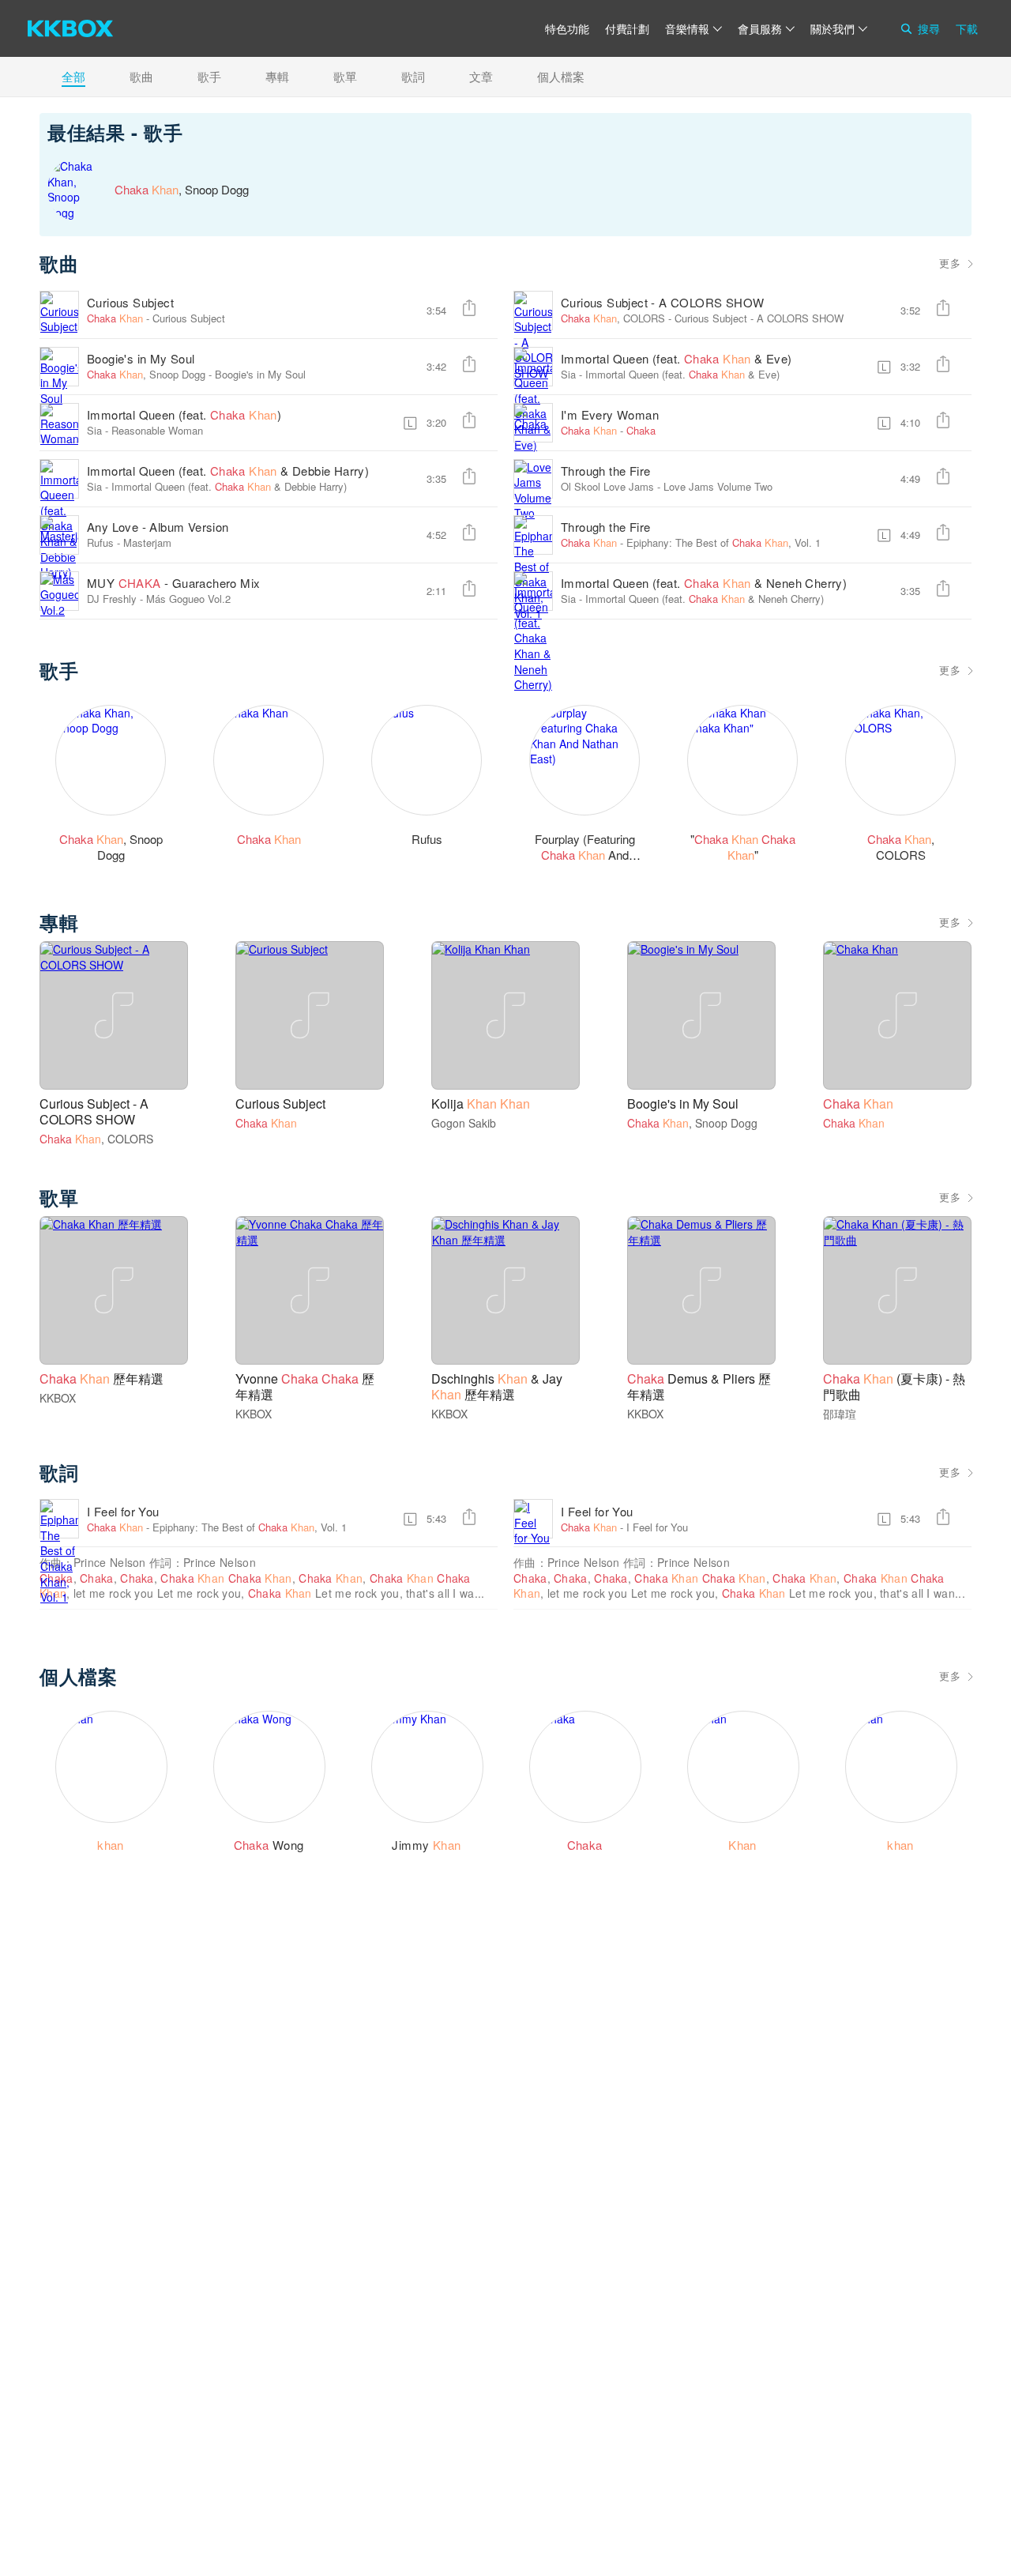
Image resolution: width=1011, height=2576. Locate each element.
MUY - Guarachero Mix (173, 583)
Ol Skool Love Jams (607, 486)
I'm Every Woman (610, 414)
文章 (481, 76)
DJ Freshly (112, 599)
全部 (73, 76)
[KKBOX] (70, 28)
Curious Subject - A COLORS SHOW (662, 302)
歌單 (345, 76)
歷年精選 (101, 1378)
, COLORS (613, 318)
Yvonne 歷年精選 (305, 1386)
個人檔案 (561, 76)
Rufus (100, 542)
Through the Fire (605, 471)
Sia (568, 374)
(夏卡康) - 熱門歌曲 (894, 1386)
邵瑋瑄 (840, 1414)
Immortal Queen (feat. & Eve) (677, 358)
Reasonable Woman (157, 430)
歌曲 (141, 76)
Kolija (481, 1103)
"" (743, 847)
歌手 (209, 76)
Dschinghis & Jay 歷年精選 (497, 1386)
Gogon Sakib (464, 1123)
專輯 (277, 76)
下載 (967, 28)
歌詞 (413, 76)
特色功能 (567, 28)
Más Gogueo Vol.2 (188, 599)
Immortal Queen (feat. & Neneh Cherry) (704, 583)
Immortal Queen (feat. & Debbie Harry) (228, 471)
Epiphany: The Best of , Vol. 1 (723, 542)
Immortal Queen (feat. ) (184, 414)
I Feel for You (123, 1511)
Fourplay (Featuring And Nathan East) (585, 855)
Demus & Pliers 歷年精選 (699, 1386)
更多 (950, 263)
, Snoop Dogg (146, 374)
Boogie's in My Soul (141, 358)
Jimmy (426, 1845)
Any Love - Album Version (158, 527)
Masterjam (147, 542)
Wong (269, 1845)
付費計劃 (627, 28)
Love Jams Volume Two (718, 486)
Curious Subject (130, 302)
